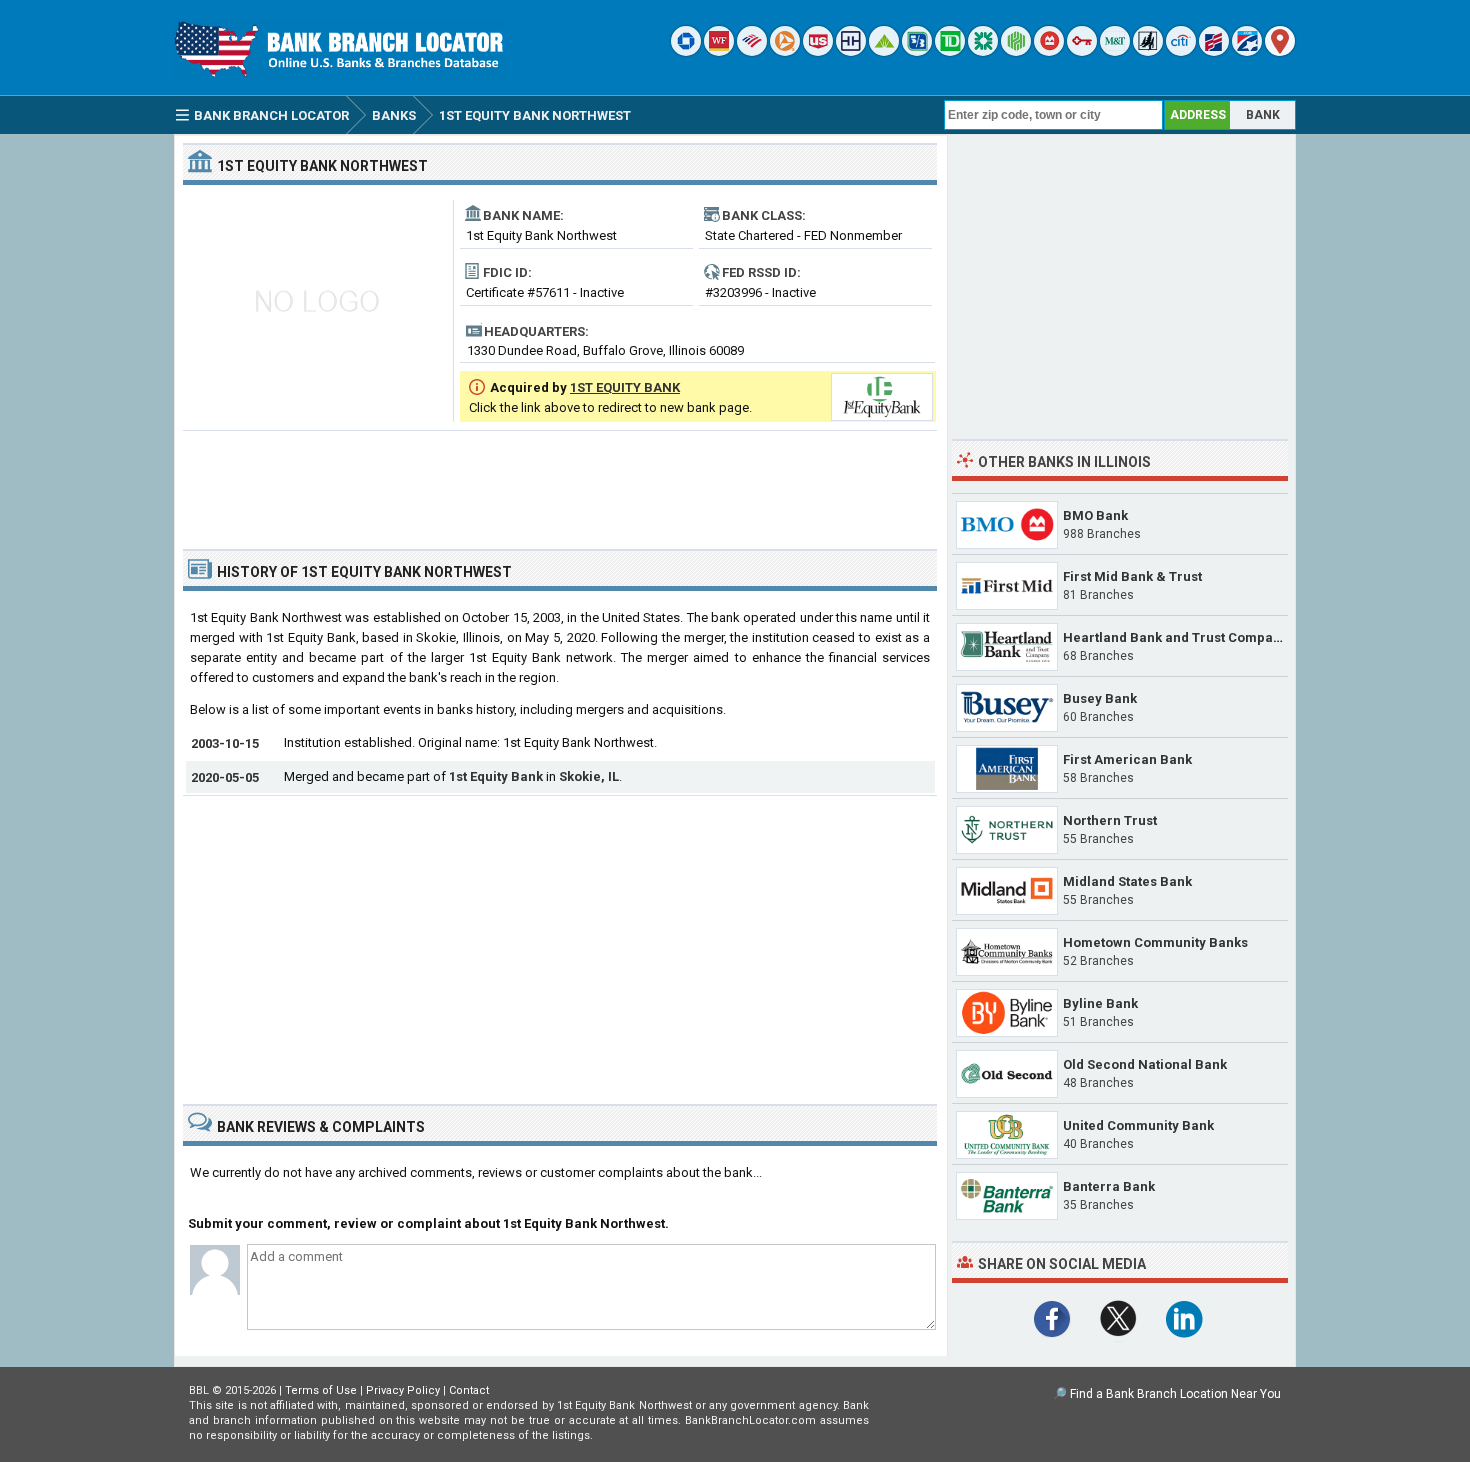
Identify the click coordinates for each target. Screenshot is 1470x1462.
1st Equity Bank (496, 776)
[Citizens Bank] (983, 51)
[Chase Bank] (686, 51)
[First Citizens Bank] (1214, 51)
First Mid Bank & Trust (1132, 576)
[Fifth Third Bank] (917, 51)
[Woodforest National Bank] (1148, 51)
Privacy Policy (403, 1390)
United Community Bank (1138, 1125)
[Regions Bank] (884, 51)
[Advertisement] (560, 482)
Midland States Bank (1127, 881)
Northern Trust (1110, 820)
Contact (469, 1390)
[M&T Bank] (1115, 51)
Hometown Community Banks (1155, 942)
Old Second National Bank (1145, 1064)
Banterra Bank (1109, 1186)
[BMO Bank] (1049, 51)
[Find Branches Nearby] (1280, 51)
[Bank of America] (752, 51)
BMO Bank (1095, 515)
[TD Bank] (950, 51)
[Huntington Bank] (1016, 51)
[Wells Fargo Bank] (719, 51)
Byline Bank (1100, 1003)
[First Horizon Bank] (1247, 51)
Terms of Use (321, 1390)
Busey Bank (1100, 698)
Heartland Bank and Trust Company (1175, 637)
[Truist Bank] (851, 51)
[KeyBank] (1082, 51)
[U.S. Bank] (818, 51)
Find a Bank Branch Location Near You (1175, 1394)
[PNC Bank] (785, 51)
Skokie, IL (589, 776)
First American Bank (1127, 759)
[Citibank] (1181, 51)
